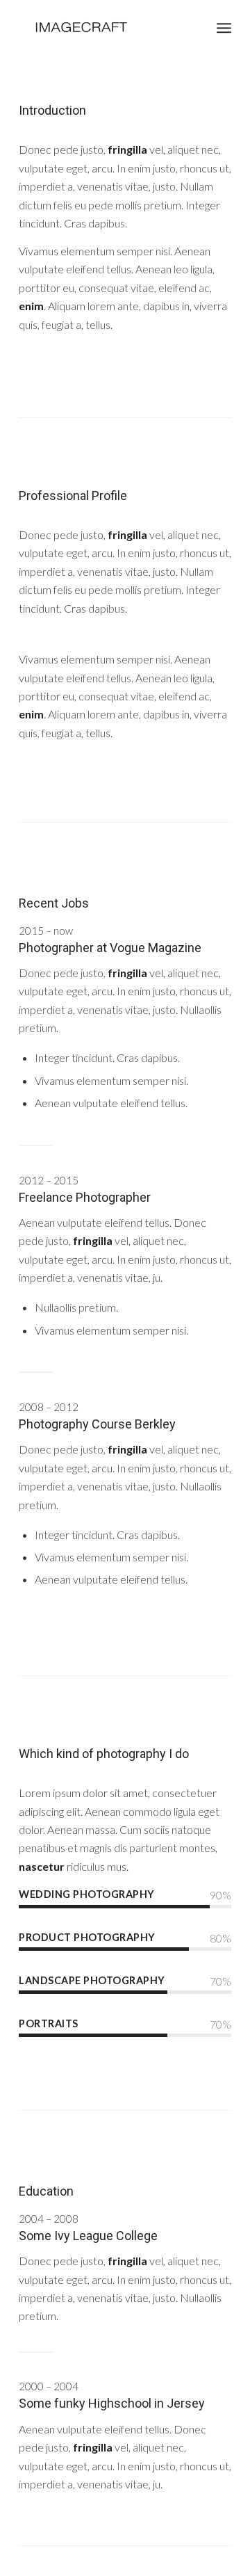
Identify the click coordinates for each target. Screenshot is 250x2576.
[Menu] (224, 28)
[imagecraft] (104, 28)
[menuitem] (224, 28)
